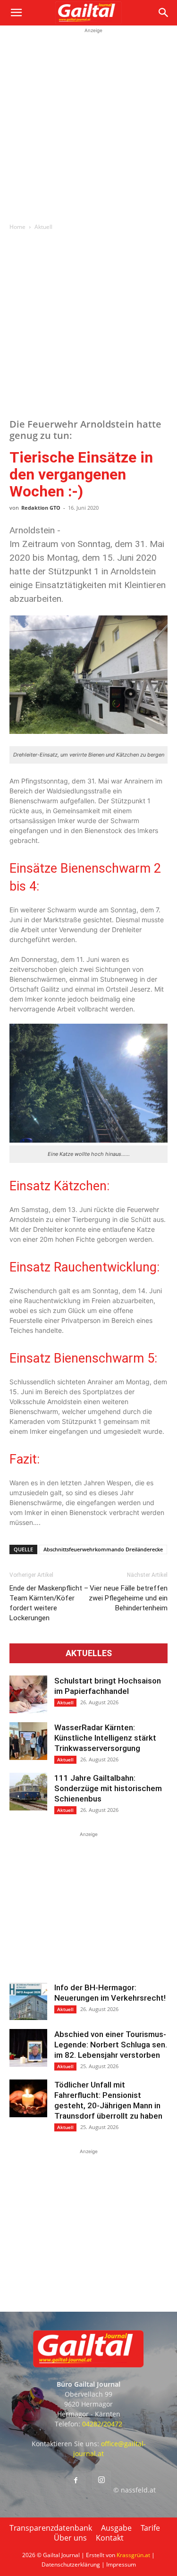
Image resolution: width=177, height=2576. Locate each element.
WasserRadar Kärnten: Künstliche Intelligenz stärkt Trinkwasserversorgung (105, 1738)
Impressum (121, 2564)
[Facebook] (76, 2481)
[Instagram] (101, 2480)
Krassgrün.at (133, 2555)
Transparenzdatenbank (51, 2528)
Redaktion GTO (41, 508)
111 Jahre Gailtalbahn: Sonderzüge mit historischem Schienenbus (108, 1788)
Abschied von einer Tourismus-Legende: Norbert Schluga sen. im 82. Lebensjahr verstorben (111, 2045)
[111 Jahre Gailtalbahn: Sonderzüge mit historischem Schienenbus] (28, 1792)
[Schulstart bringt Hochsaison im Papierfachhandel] (28, 1694)
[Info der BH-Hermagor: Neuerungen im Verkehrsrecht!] (28, 2001)
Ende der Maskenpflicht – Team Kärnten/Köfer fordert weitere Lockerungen (49, 1603)
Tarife (150, 2528)
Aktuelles (89, 1653)
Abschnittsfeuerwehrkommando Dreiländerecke (103, 1549)
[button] (16, 13)
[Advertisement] (88, 124)
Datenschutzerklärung (71, 2564)
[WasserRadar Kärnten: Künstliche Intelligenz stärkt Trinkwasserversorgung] (28, 1741)
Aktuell (43, 227)
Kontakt (110, 2538)
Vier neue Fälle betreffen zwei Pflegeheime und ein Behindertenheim (128, 1598)
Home (17, 227)
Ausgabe (116, 2528)
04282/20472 (102, 2424)
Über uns (70, 2538)
